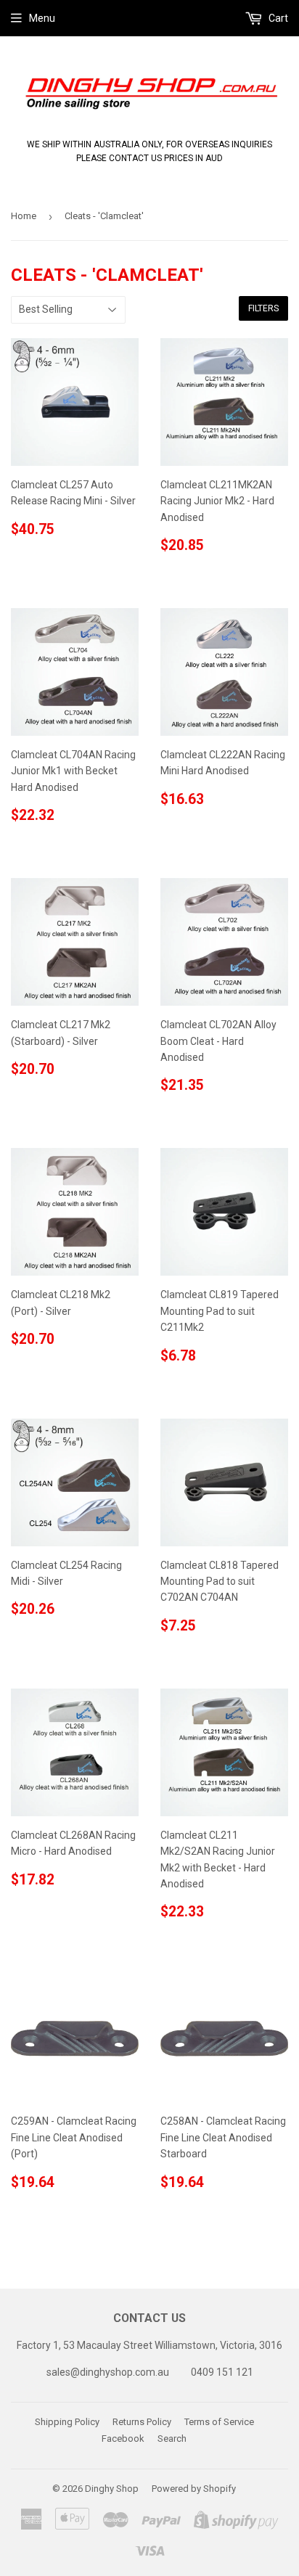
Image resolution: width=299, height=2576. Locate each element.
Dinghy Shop (112, 2489)
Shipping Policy (67, 2422)
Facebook (123, 2438)
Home (24, 216)
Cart (277, 18)
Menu (42, 18)
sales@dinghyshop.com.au (108, 2372)
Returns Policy (142, 2422)
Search (172, 2438)
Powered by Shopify (194, 2489)
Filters (263, 308)
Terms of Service (219, 2422)
